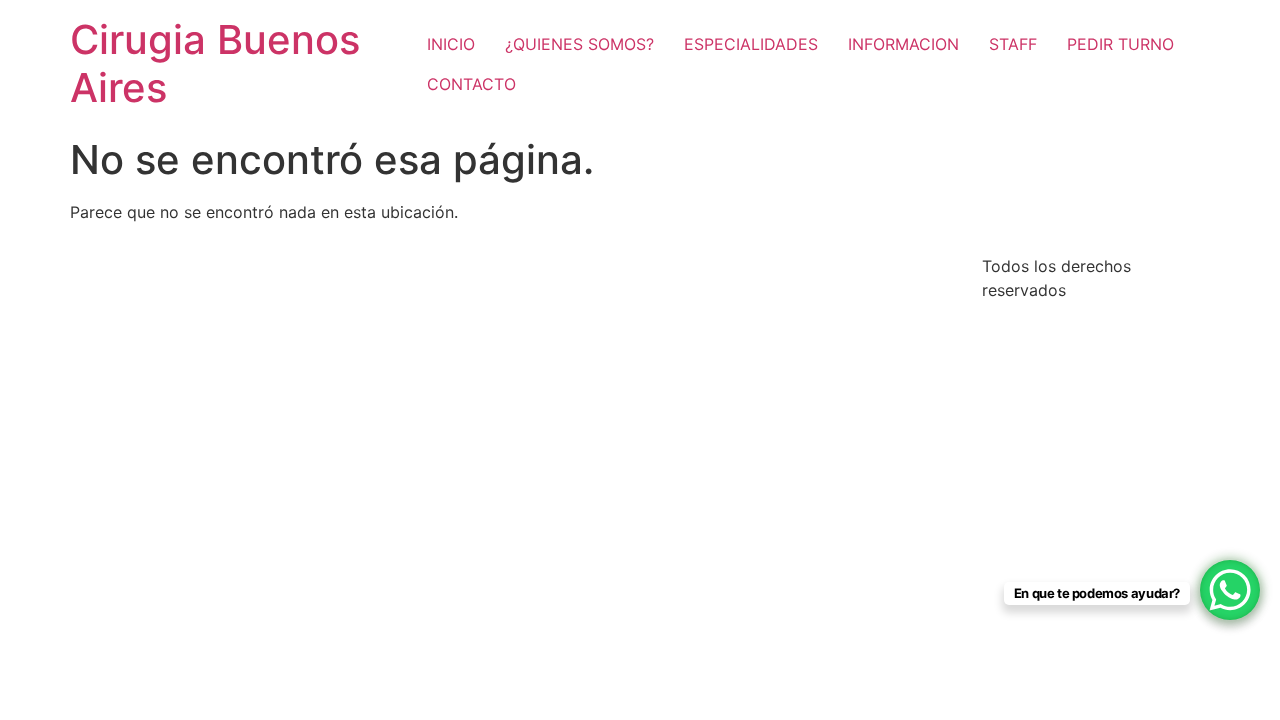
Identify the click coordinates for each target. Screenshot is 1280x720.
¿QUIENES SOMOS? (579, 44)
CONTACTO (471, 84)
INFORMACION (903, 44)
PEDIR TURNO (1120, 44)
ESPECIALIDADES (751, 44)
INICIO (451, 44)
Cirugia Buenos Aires (215, 63)
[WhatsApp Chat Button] (1230, 590)
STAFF (1013, 44)
